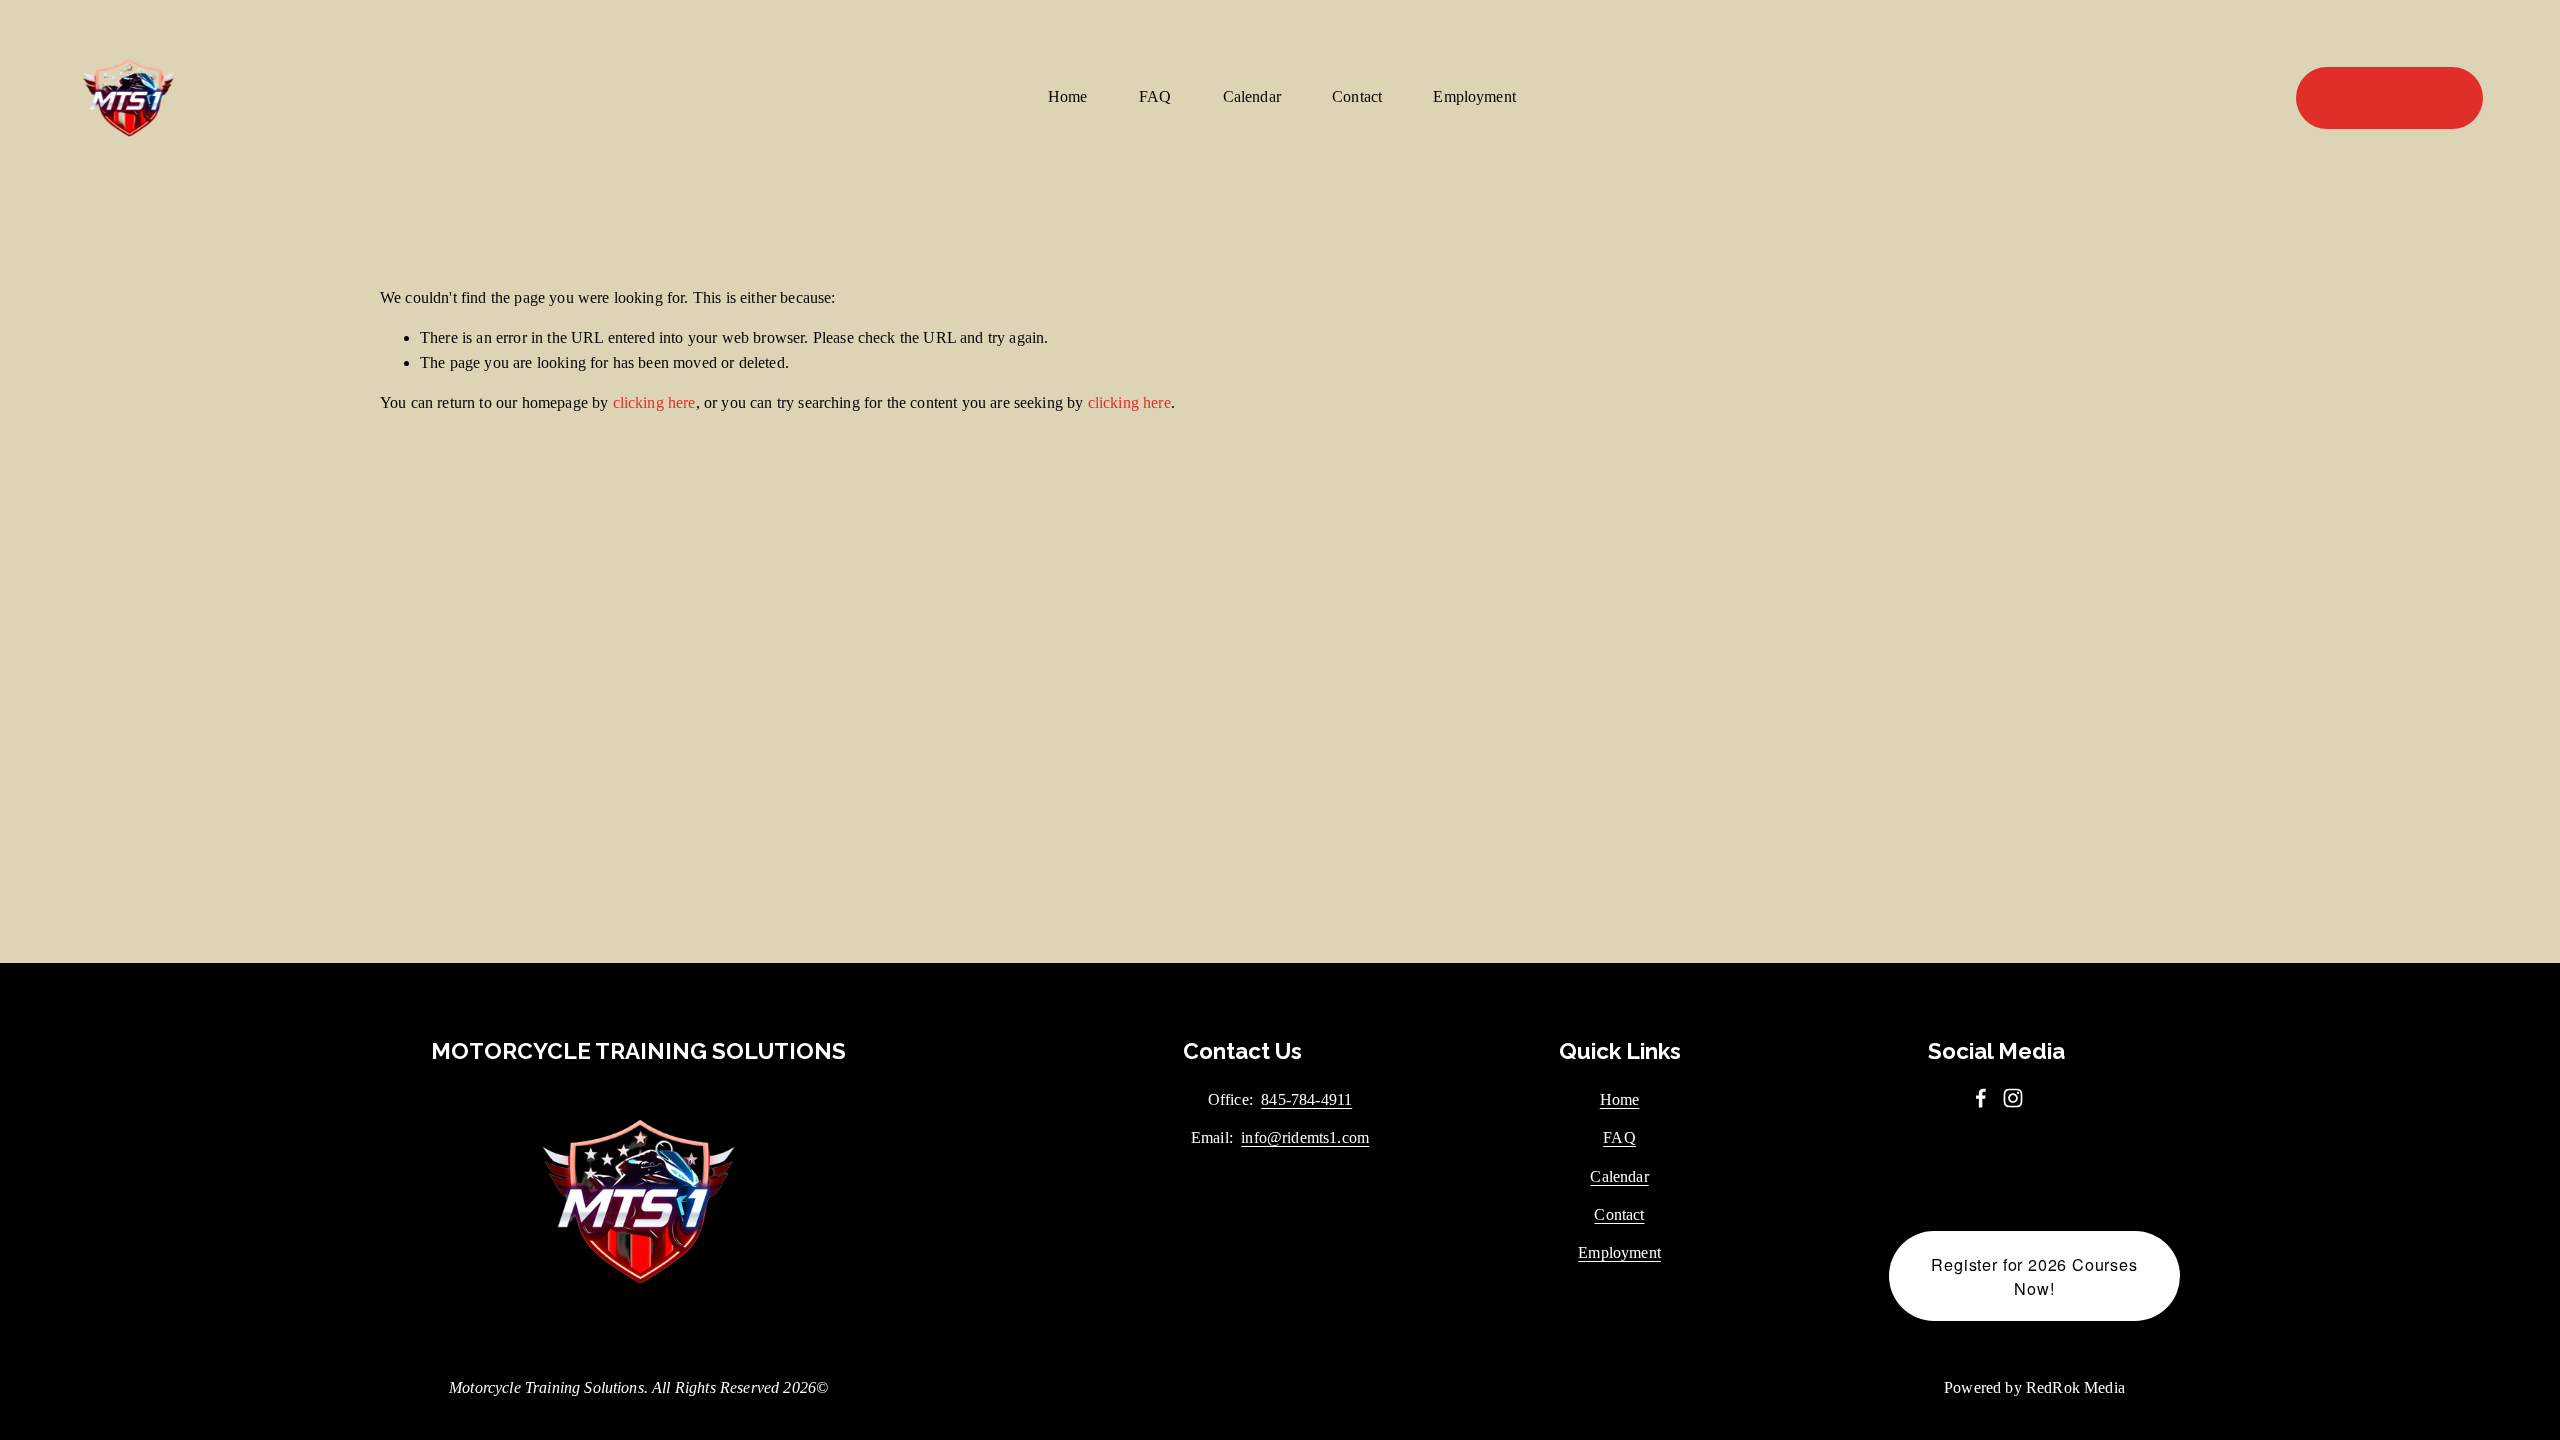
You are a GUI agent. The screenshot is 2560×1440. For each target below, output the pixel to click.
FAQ (1155, 96)
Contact (1357, 96)
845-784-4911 (1306, 1099)
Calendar (1252, 96)
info (1254, 1137)
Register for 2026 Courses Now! (2034, 1276)
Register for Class (2390, 98)
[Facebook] (1981, 1098)
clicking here (654, 402)
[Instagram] (2013, 1098)
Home (1068, 96)
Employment (1474, 96)
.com (1353, 1137)
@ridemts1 (1302, 1137)
